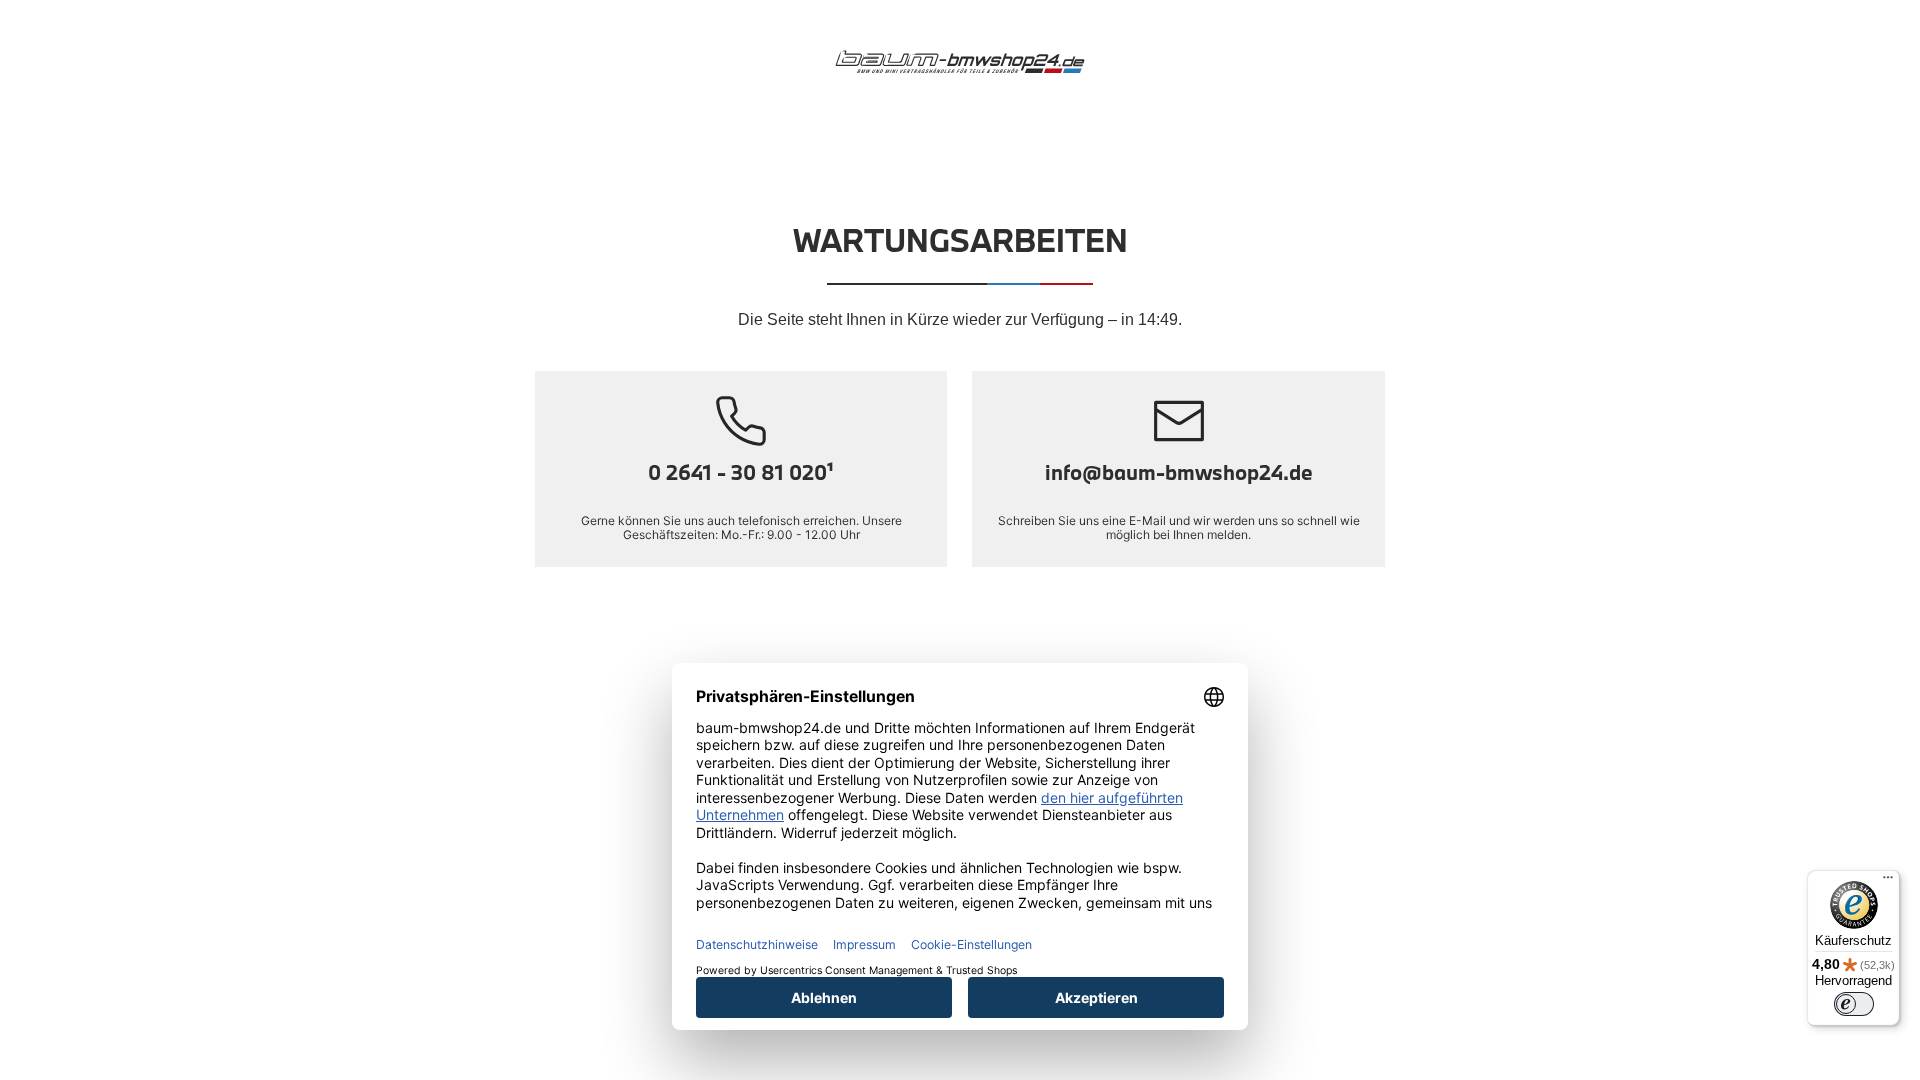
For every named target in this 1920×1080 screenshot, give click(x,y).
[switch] (1854, 1004)
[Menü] (1888, 882)
